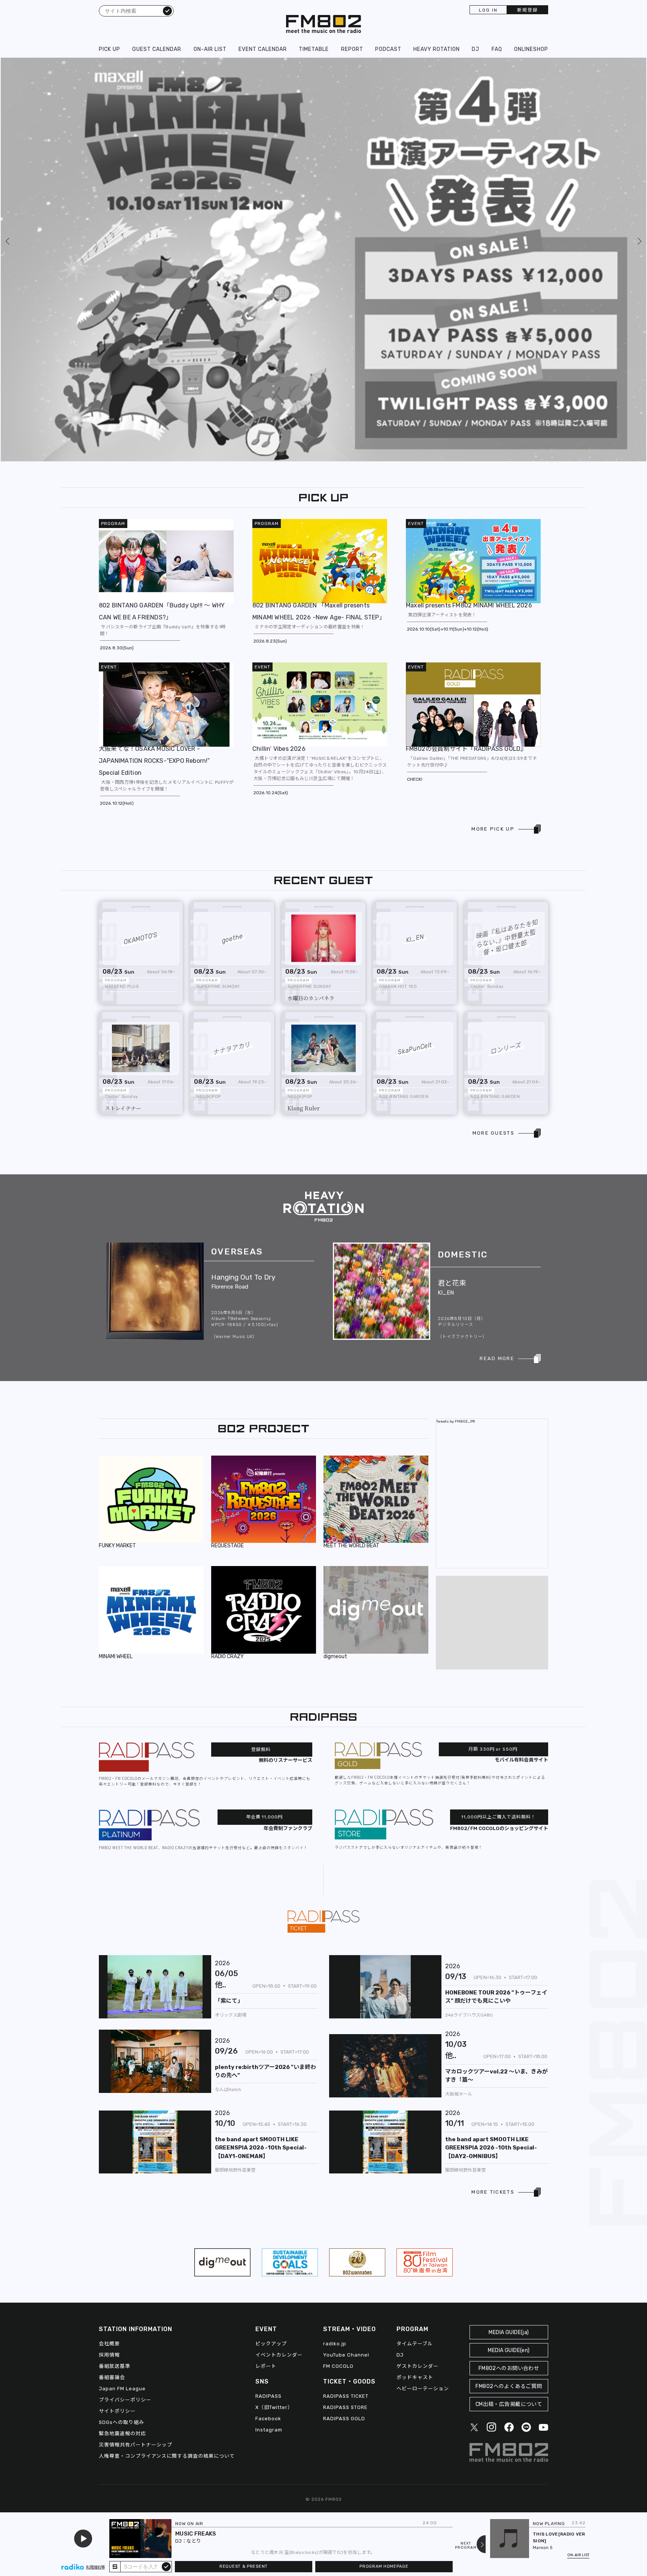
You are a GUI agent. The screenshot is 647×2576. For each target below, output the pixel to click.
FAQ (497, 49)
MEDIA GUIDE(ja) (509, 2019)
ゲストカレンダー (417, 2053)
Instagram (269, 2117)
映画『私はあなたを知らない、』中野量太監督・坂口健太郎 (507, 624)
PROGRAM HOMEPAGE (384, 2566)
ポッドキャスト (415, 2064)
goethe (232, 625)
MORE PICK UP (493, 516)
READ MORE (497, 1045)
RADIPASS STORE (345, 2094)
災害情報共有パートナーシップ (136, 2132)
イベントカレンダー (279, 2042)
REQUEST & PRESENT (244, 2566)
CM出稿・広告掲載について (509, 2091)
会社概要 (109, 2031)
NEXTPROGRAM (466, 2546)
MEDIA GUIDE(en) (509, 2037)
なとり (194, 2541)
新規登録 (528, 10)
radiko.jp (335, 2031)
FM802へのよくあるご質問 (509, 2073)
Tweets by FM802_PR (456, 1108)
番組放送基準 (115, 2053)
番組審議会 (112, 2064)
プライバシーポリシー (125, 2087)
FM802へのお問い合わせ (509, 2055)
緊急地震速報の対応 (122, 2120)
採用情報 (109, 2042)
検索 (167, 10)
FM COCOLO (338, 2053)
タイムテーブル (415, 2031)
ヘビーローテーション (423, 2076)
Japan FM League (122, 2076)
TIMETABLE (314, 49)
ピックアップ (271, 2031)
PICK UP (110, 49)
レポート (266, 2053)
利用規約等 (95, 2567)
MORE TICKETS (493, 1879)
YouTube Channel (346, 2042)
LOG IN (488, 10)
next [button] (603, 64)
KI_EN (415, 625)
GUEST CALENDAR (157, 49)
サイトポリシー (117, 2098)
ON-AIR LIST (210, 49)
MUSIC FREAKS (196, 2534)
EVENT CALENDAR (263, 49)
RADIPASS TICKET (346, 2083)
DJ (476, 49)
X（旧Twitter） (274, 2094)
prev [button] (8, 64)
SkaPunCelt (415, 735)
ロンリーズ (506, 735)
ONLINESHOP (531, 49)
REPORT (352, 49)
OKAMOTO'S (141, 625)
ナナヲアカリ (232, 735)
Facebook (268, 2105)
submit (166, 2566)
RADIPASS (268, 2083)
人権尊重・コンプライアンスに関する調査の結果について (167, 2143)
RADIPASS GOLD (344, 2105)
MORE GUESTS (493, 820)
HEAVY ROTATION (437, 49)
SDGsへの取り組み (121, 2109)
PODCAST (388, 49)
